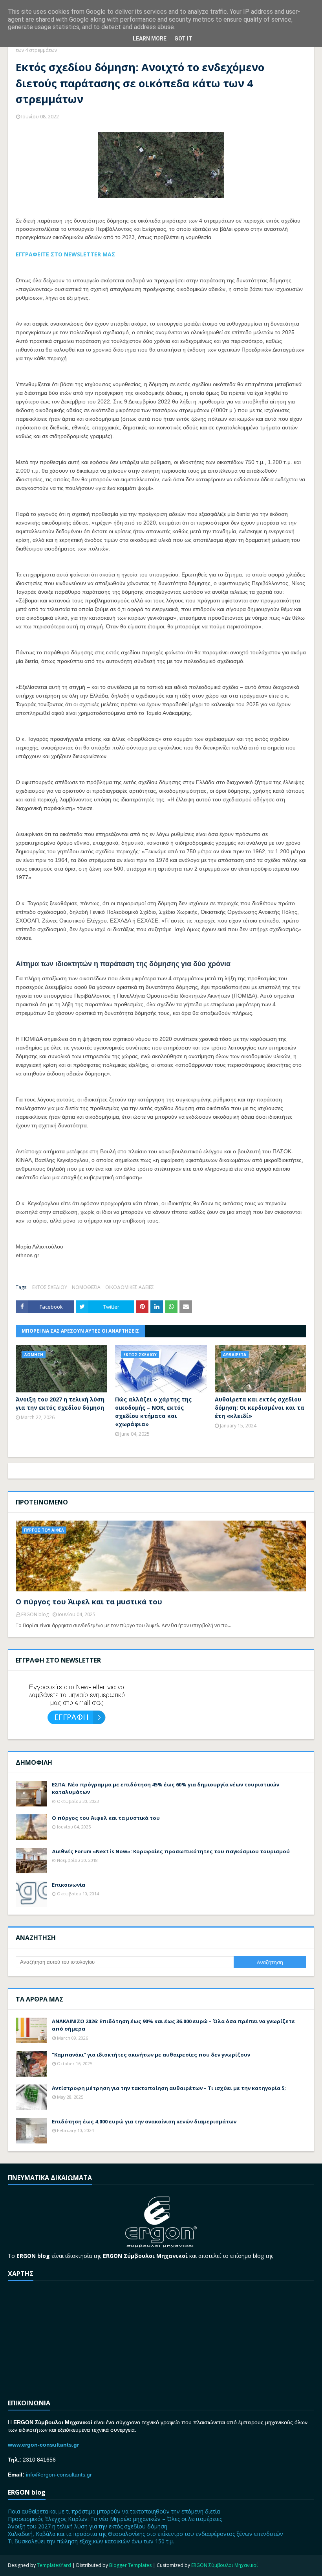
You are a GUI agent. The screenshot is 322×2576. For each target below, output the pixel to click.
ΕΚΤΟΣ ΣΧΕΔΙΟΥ (50, 1287)
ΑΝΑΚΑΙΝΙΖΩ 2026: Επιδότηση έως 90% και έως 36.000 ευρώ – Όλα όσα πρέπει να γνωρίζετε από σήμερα (173, 2025)
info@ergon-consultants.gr (59, 2475)
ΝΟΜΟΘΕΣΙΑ (86, 1287)
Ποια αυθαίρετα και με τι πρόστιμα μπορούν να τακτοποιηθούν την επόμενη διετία (114, 2511)
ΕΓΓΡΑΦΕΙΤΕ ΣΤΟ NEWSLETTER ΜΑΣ (65, 254)
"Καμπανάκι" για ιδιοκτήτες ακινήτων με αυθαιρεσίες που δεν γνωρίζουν (151, 2055)
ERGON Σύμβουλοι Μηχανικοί (225, 2565)
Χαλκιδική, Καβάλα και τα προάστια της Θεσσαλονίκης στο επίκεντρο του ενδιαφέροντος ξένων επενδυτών (145, 2534)
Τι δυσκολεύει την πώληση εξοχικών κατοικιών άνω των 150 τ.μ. (91, 2541)
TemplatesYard (54, 2565)
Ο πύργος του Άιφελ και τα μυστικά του (89, 1602)
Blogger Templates (130, 2565)
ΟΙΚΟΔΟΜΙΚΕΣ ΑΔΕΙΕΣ (130, 1287)
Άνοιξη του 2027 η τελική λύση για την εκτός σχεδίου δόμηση (60, 1403)
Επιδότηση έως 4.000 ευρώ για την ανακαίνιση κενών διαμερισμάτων (144, 2121)
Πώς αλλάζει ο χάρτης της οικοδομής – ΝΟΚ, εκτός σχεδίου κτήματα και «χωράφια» (153, 1412)
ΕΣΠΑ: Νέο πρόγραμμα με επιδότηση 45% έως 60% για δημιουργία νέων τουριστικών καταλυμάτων (166, 1788)
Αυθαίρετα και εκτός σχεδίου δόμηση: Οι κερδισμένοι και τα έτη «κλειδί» (260, 1408)
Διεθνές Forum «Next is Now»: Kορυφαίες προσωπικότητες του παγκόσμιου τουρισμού (171, 1851)
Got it (183, 39)
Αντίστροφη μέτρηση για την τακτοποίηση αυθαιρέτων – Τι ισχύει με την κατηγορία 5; (169, 2088)
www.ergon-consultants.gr (43, 2445)
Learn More (150, 39)
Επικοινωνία (69, 1885)
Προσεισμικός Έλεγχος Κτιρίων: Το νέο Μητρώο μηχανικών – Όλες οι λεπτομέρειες (115, 2519)
